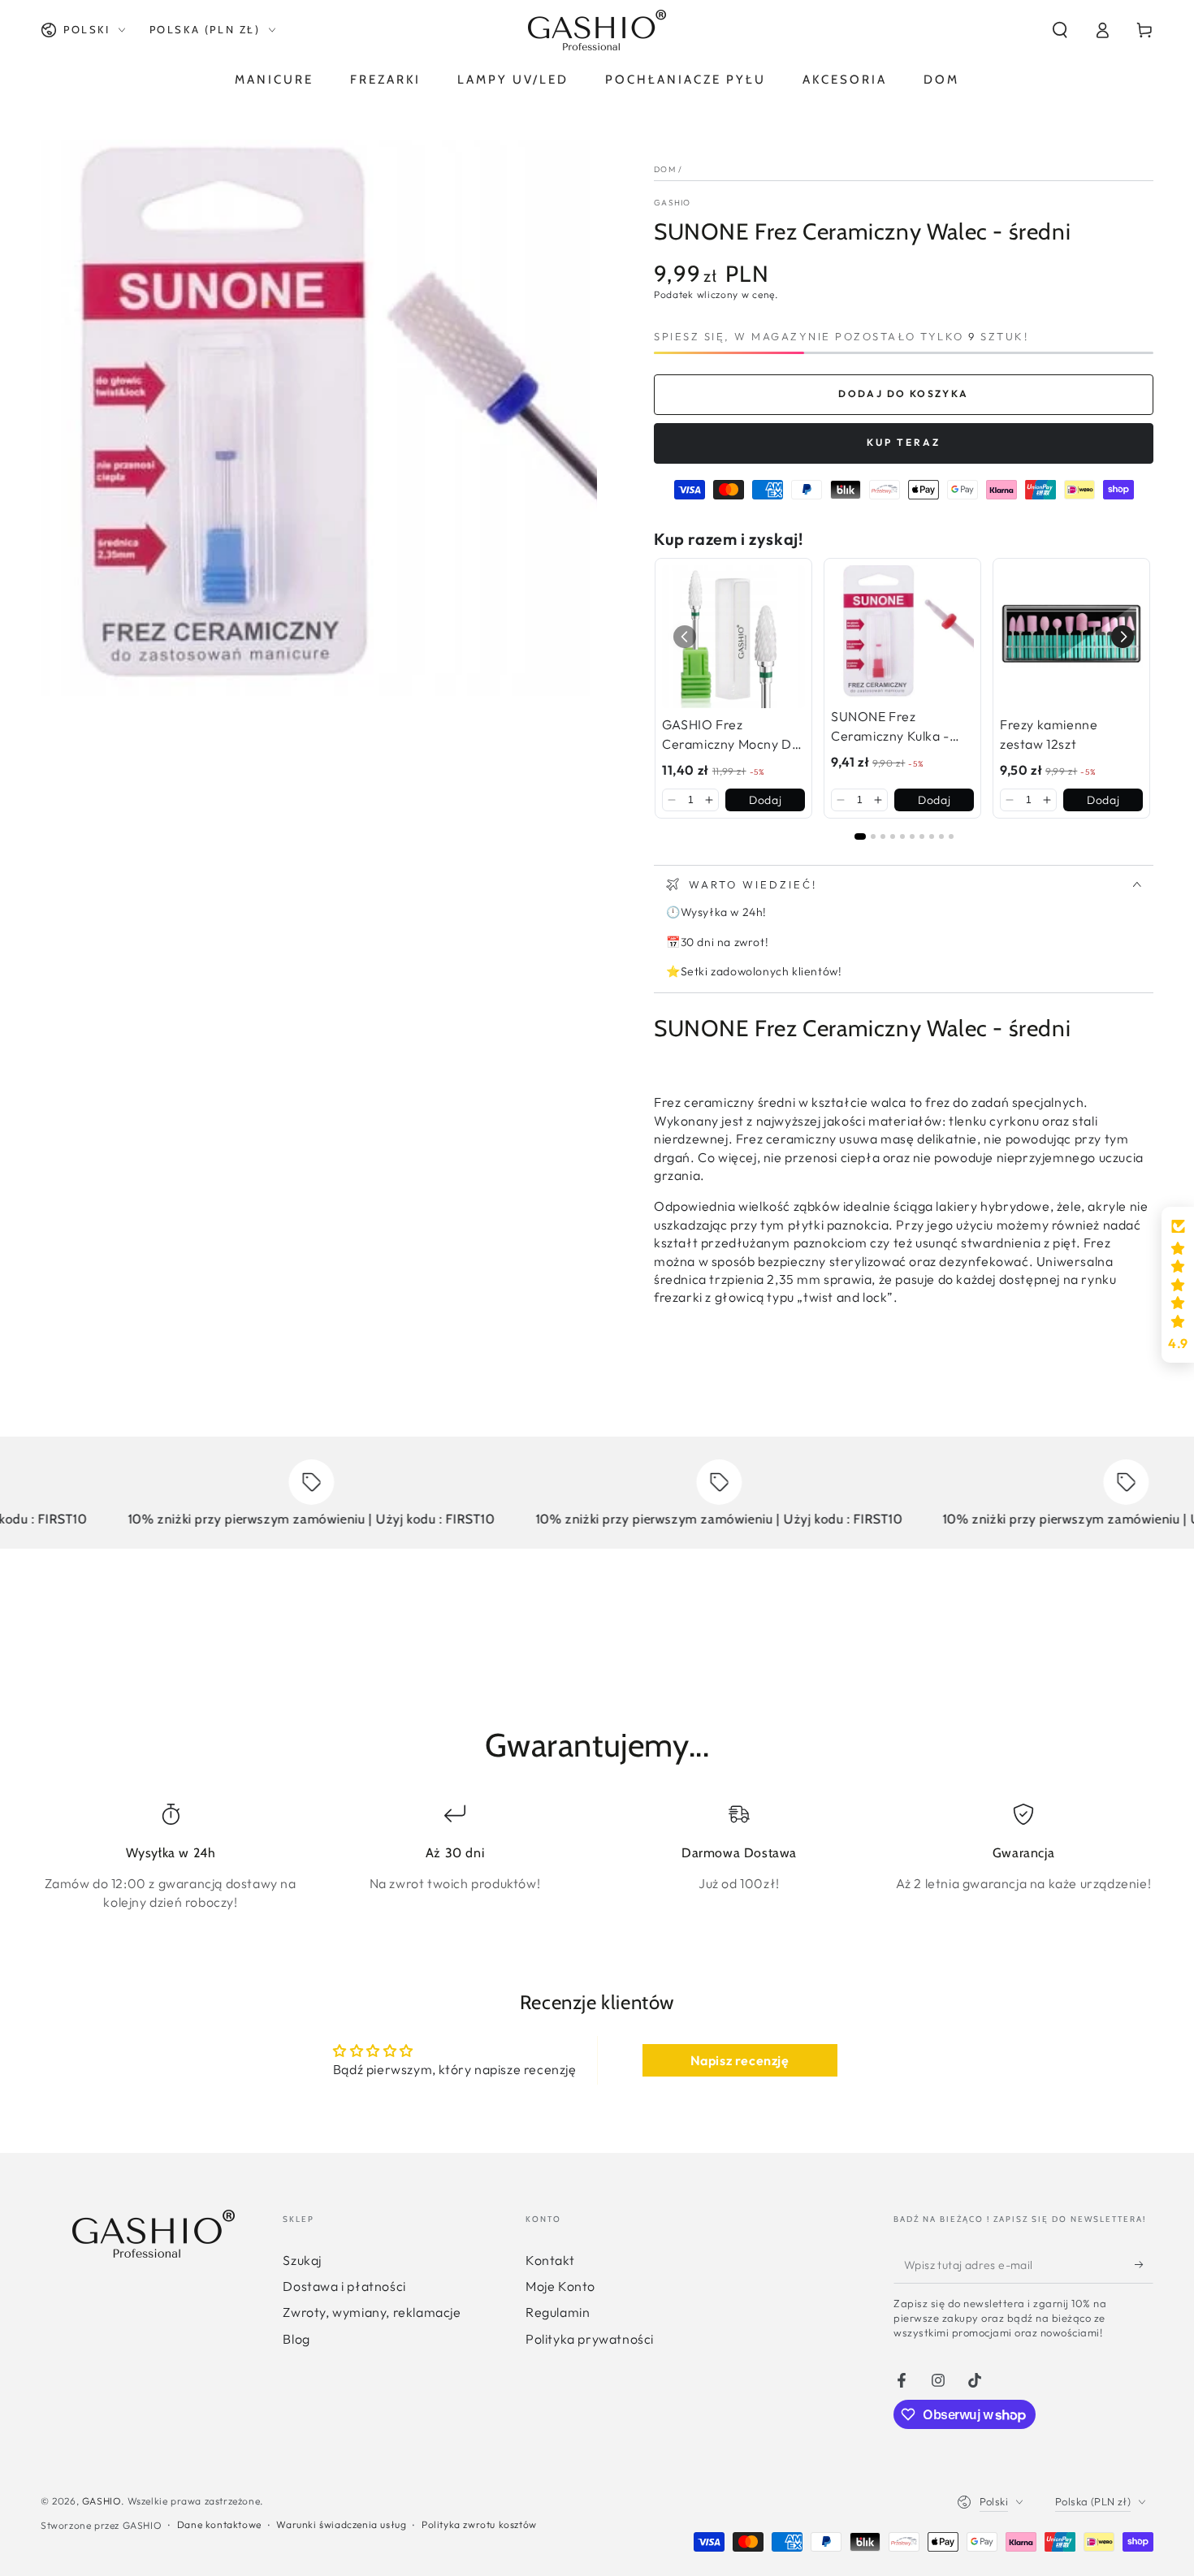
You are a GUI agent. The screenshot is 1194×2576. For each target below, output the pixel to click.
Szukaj (302, 2260)
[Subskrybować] (1144, 2265)
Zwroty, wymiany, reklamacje (372, 2312)
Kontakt (550, 2260)
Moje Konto (560, 2286)
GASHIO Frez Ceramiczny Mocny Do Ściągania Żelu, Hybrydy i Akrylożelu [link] (731, 735)
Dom (665, 169)
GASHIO (673, 203)
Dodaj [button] (765, 800)
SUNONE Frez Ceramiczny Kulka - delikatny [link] (890, 727)
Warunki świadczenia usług (341, 2524)
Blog (296, 2339)
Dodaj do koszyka (903, 393)
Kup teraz (904, 442)
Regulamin (558, 2312)
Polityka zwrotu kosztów (479, 2524)
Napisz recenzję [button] (740, 2060)
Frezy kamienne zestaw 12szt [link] (1049, 734)
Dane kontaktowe (219, 2524)
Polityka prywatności (590, 2339)
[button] (1060, 30)
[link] (733, 637)
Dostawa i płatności (344, 2286)
